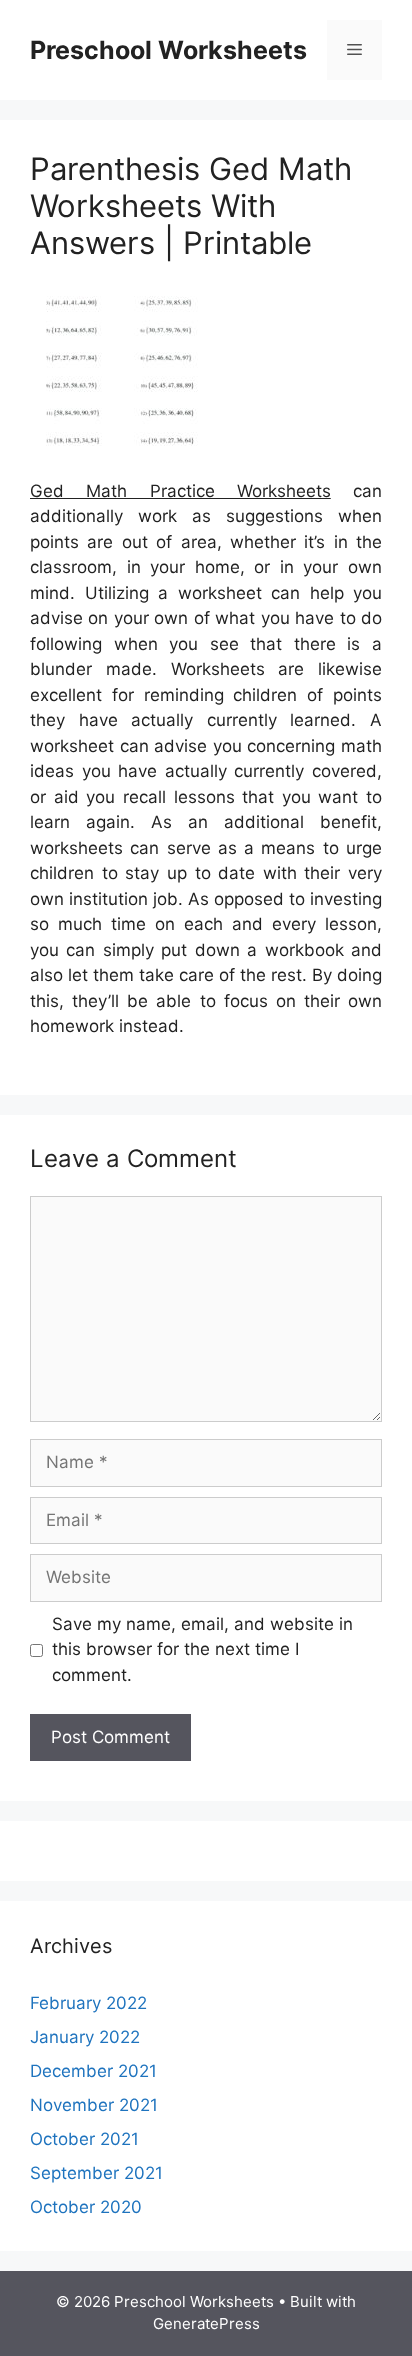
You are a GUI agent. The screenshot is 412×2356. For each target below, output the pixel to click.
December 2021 (93, 2071)
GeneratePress (206, 2323)
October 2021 (84, 2139)
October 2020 (86, 2207)
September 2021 (96, 2173)
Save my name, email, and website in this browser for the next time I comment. (202, 1649)
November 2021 (94, 2105)
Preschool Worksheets (168, 50)
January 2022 (85, 2037)
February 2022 (88, 2003)
